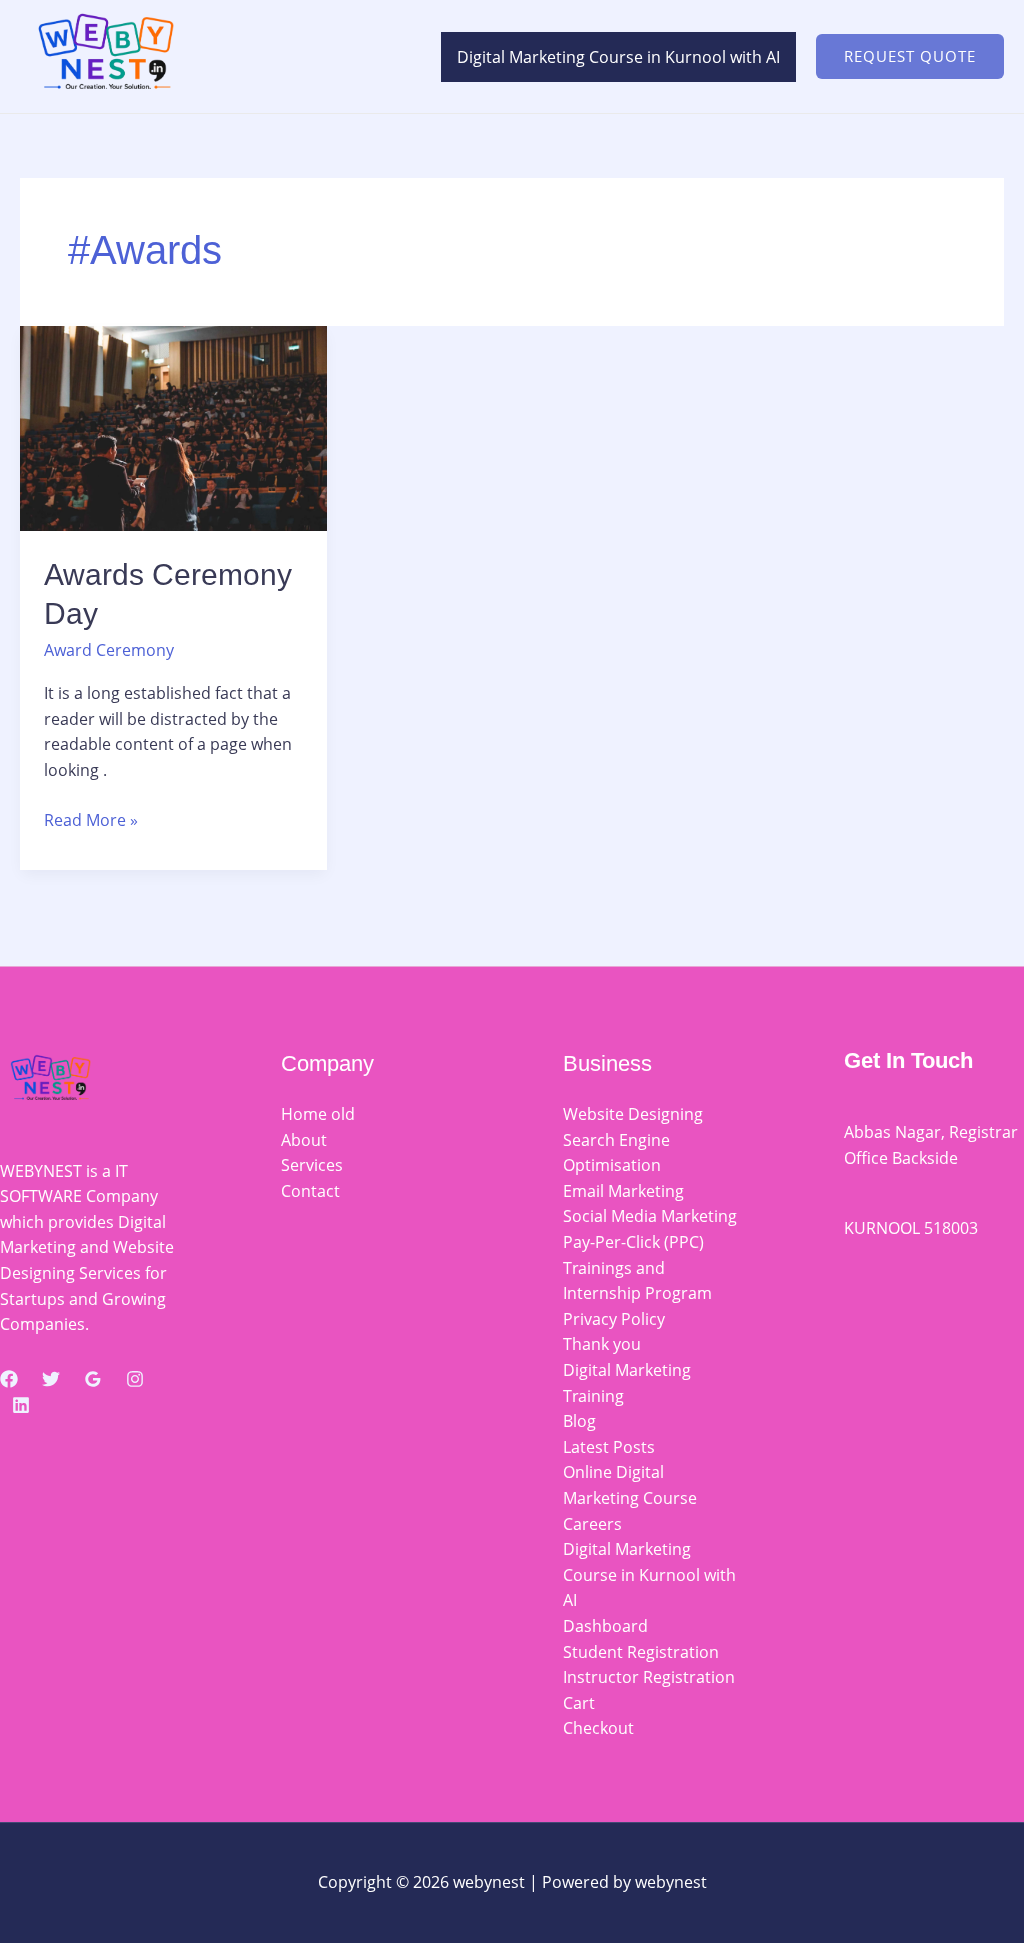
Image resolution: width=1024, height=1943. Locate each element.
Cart (579, 1703)
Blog (579, 1421)
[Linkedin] (21, 1405)
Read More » (91, 819)
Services (312, 1165)
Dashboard (605, 1626)
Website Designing (633, 1114)
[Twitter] (51, 1379)
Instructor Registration (649, 1677)
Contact (310, 1191)
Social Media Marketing (650, 1216)
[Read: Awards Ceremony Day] (173, 427)
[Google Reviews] (93, 1379)
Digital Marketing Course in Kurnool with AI (618, 57)
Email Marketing (623, 1191)
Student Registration (641, 1652)
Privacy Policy (614, 1319)
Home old (318, 1114)
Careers (592, 1524)
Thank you (602, 1344)
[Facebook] (9, 1379)
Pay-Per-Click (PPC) (633, 1242)
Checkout (598, 1728)
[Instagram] (135, 1379)
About (304, 1140)
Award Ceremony (109, 650)
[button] (910, 56)
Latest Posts (609, 1447)
